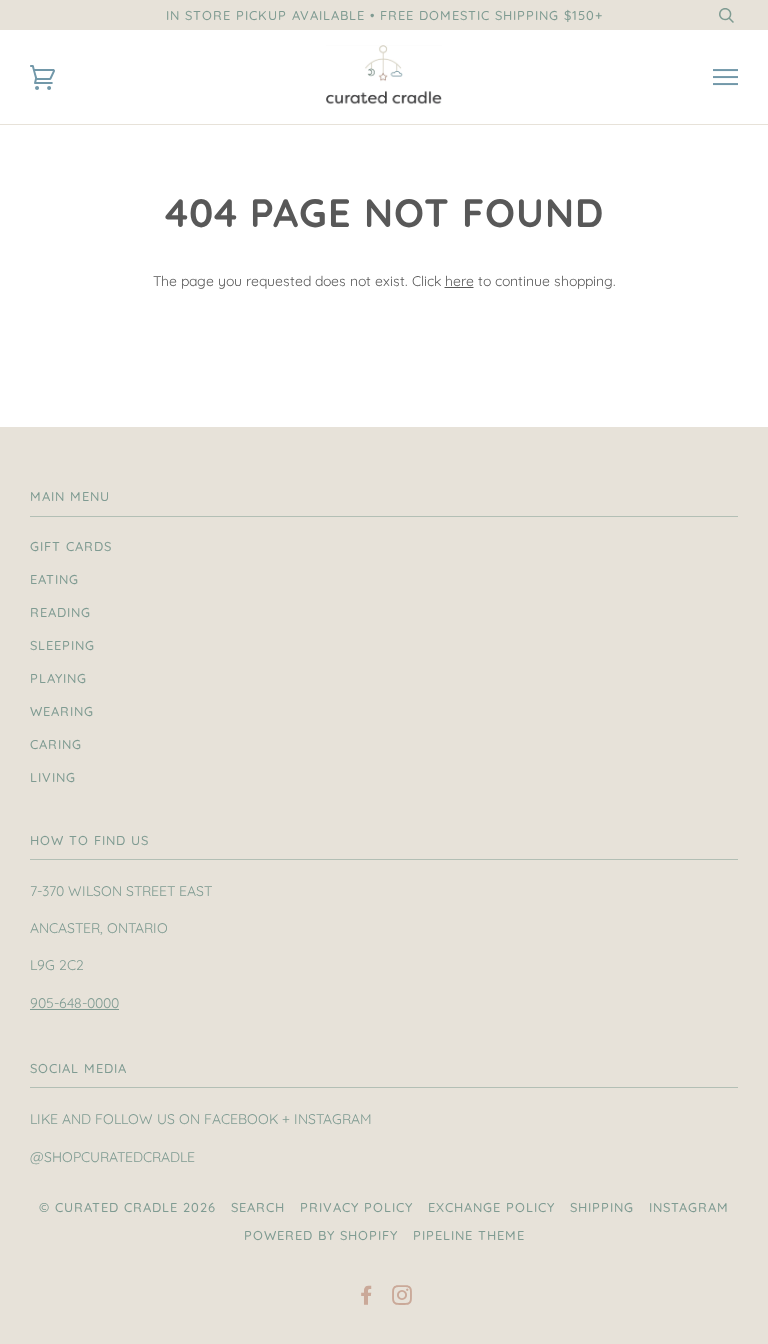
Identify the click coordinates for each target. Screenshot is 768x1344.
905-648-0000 (74, 1003)
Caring (56, 744)
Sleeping (62, 645)
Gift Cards (71, 546)
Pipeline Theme (469, 1235)
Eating (54, 579)
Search (258, 1207)
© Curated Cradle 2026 (127, 1207)
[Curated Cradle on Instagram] (402, 1298)
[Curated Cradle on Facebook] (366, 1298)
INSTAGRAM (689, 1207)
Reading (60, 612)
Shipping (602, 1207)
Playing (58, 678)
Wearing (62, 711)
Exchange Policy (491, 1207)
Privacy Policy (356, 1207)
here (459, 281)
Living (53, 777)
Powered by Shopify (321, 1235)
